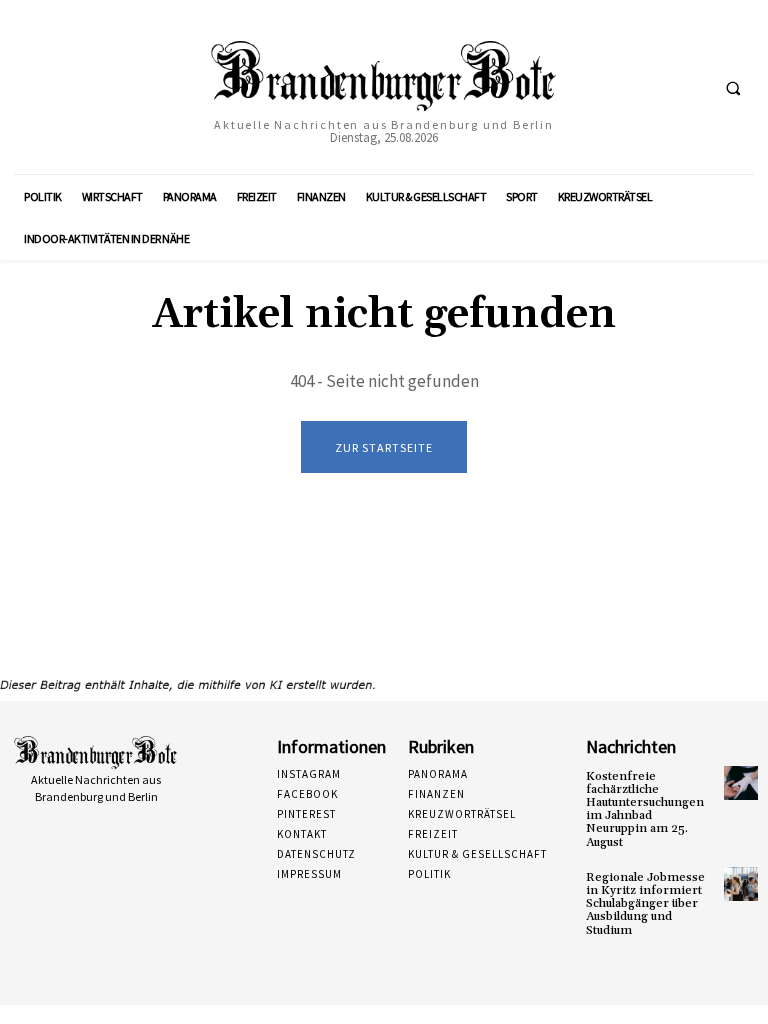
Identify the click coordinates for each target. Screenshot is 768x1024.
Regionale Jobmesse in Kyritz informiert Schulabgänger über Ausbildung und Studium (645, 904)
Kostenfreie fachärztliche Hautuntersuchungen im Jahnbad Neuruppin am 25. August (645, 809)
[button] (733, 88)
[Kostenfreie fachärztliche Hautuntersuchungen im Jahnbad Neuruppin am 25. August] (741, 783)
